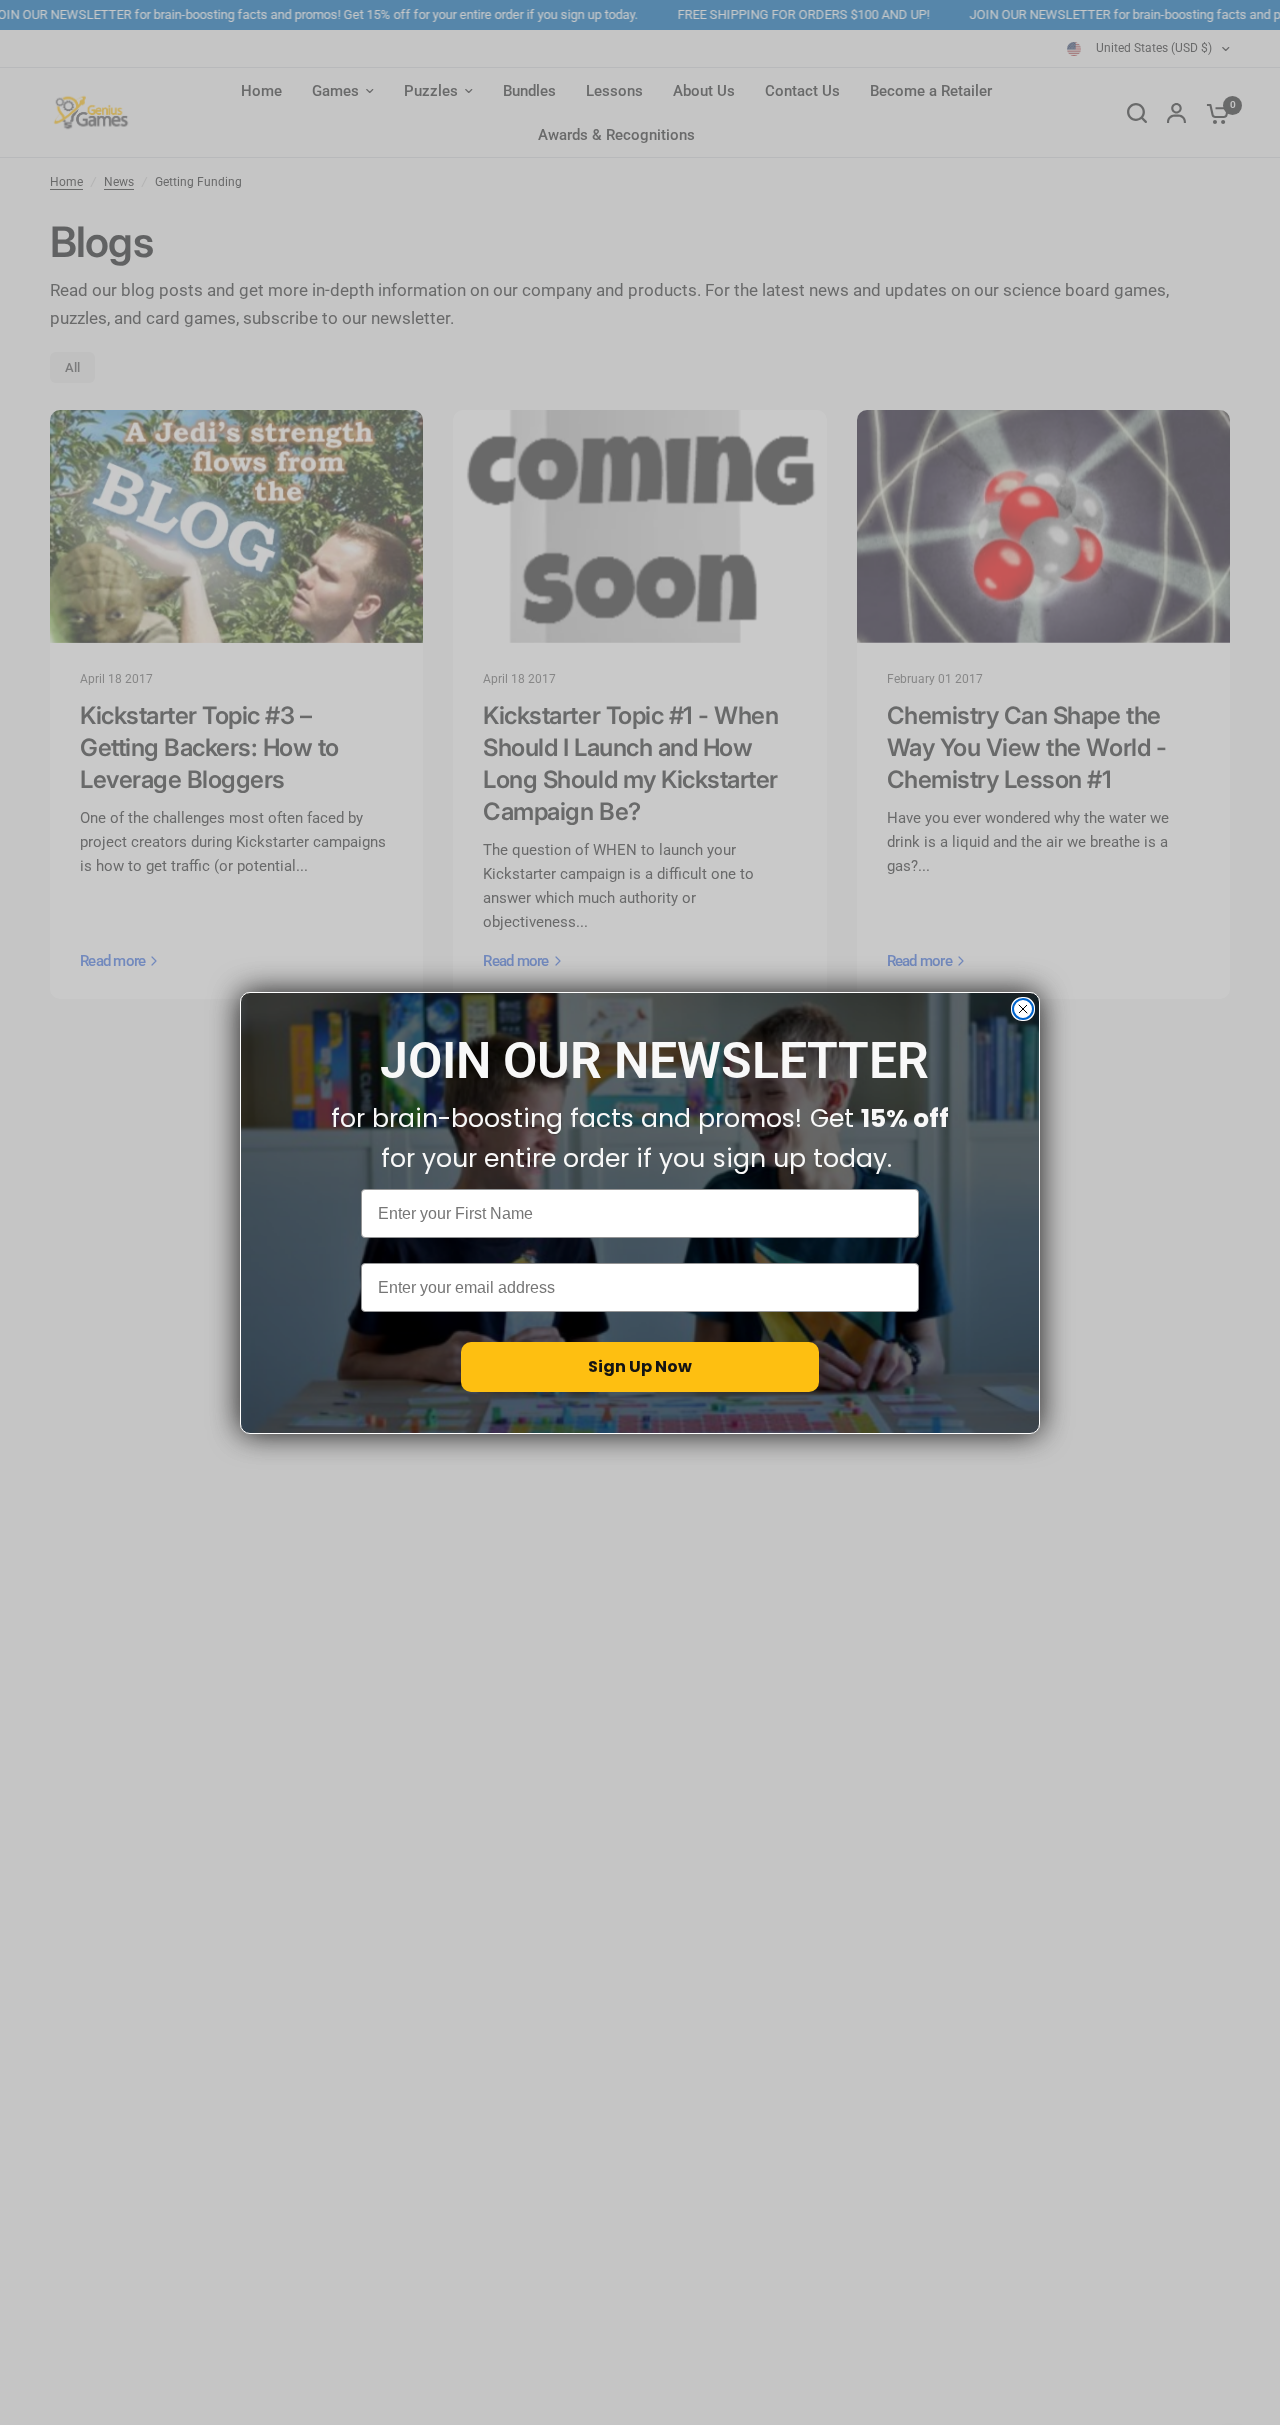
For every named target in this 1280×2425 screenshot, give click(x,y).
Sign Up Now (640, 1366)
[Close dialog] (1023, 1009)
